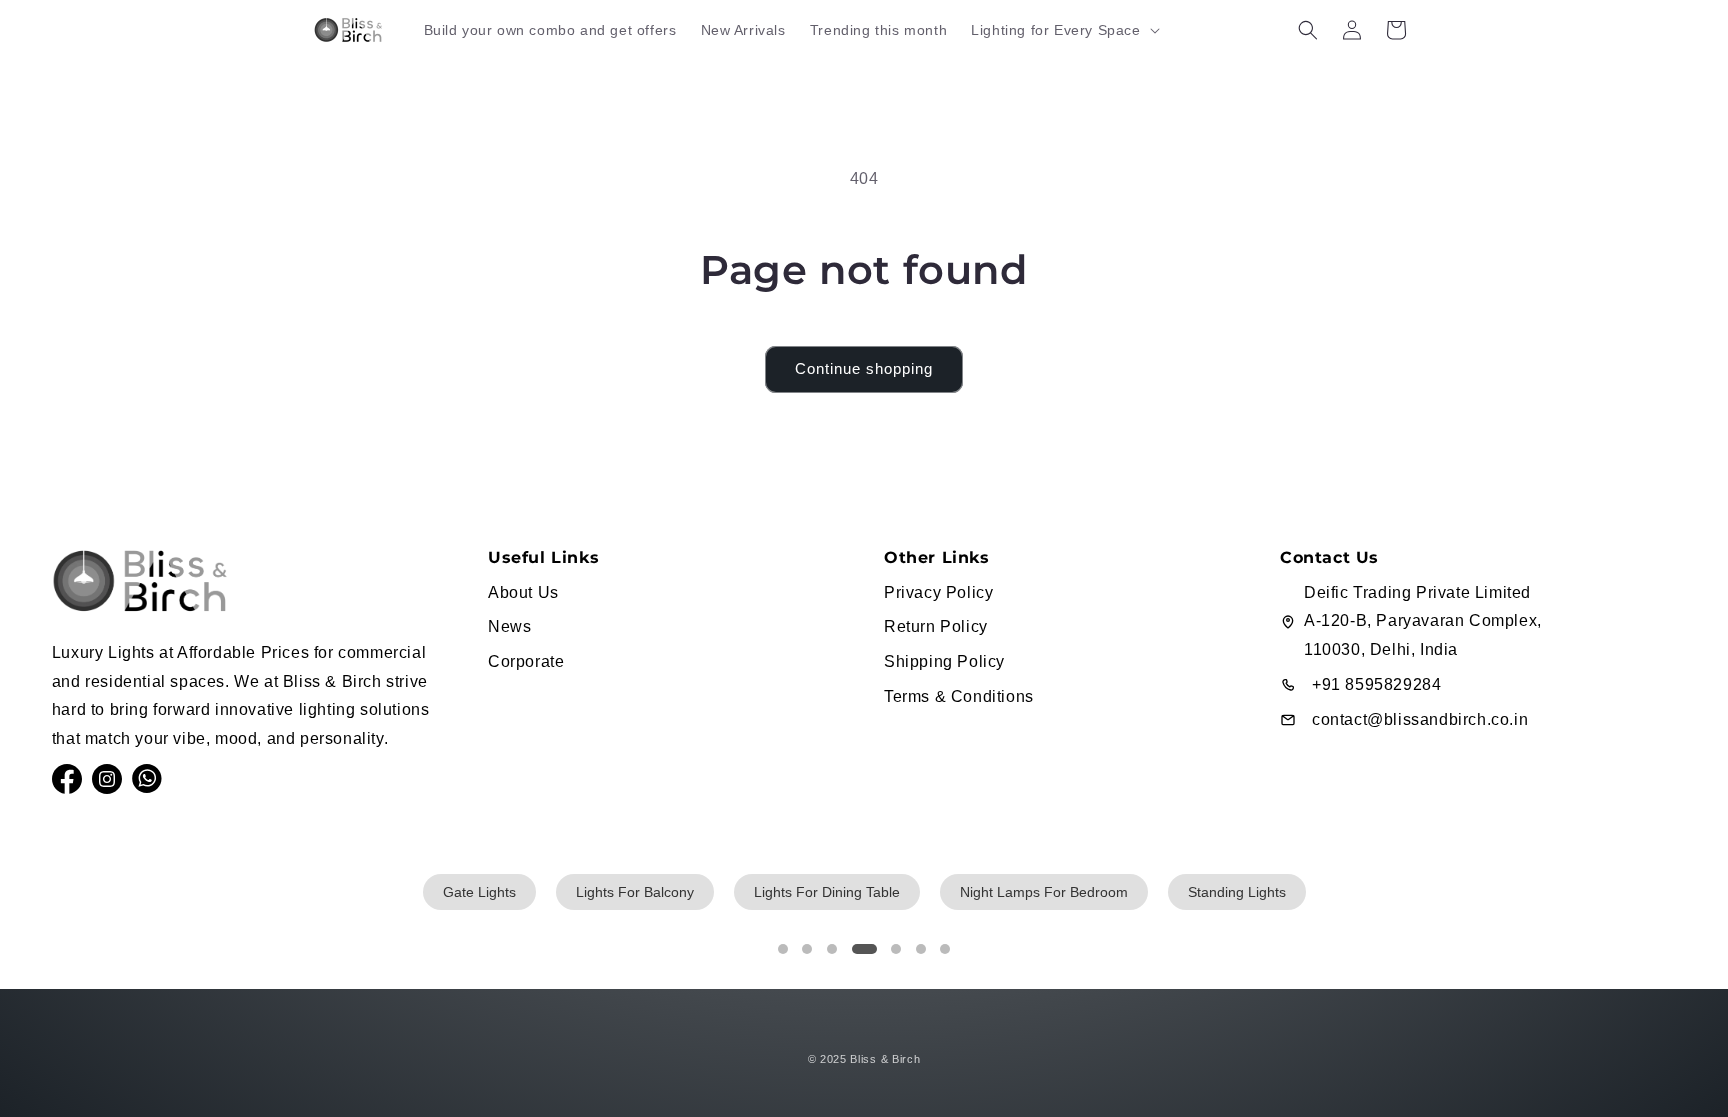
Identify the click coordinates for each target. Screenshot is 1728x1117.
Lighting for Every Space (1055, 30)
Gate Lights (479, 892)
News (509, 626)
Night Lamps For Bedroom (1044, 892)
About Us (523, 592)
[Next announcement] (1407, 75)
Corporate (526, 661)
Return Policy (936, 626)
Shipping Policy (944, 661)
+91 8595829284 (1376, 684)
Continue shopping (864, 368)
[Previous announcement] (321, 75)
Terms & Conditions (959, 696)
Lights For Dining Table (827, 892)
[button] (1063, 30)
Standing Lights (1237, 892)
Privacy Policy (938, 592)
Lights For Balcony (635, 892)
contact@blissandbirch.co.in (1420, 719)
